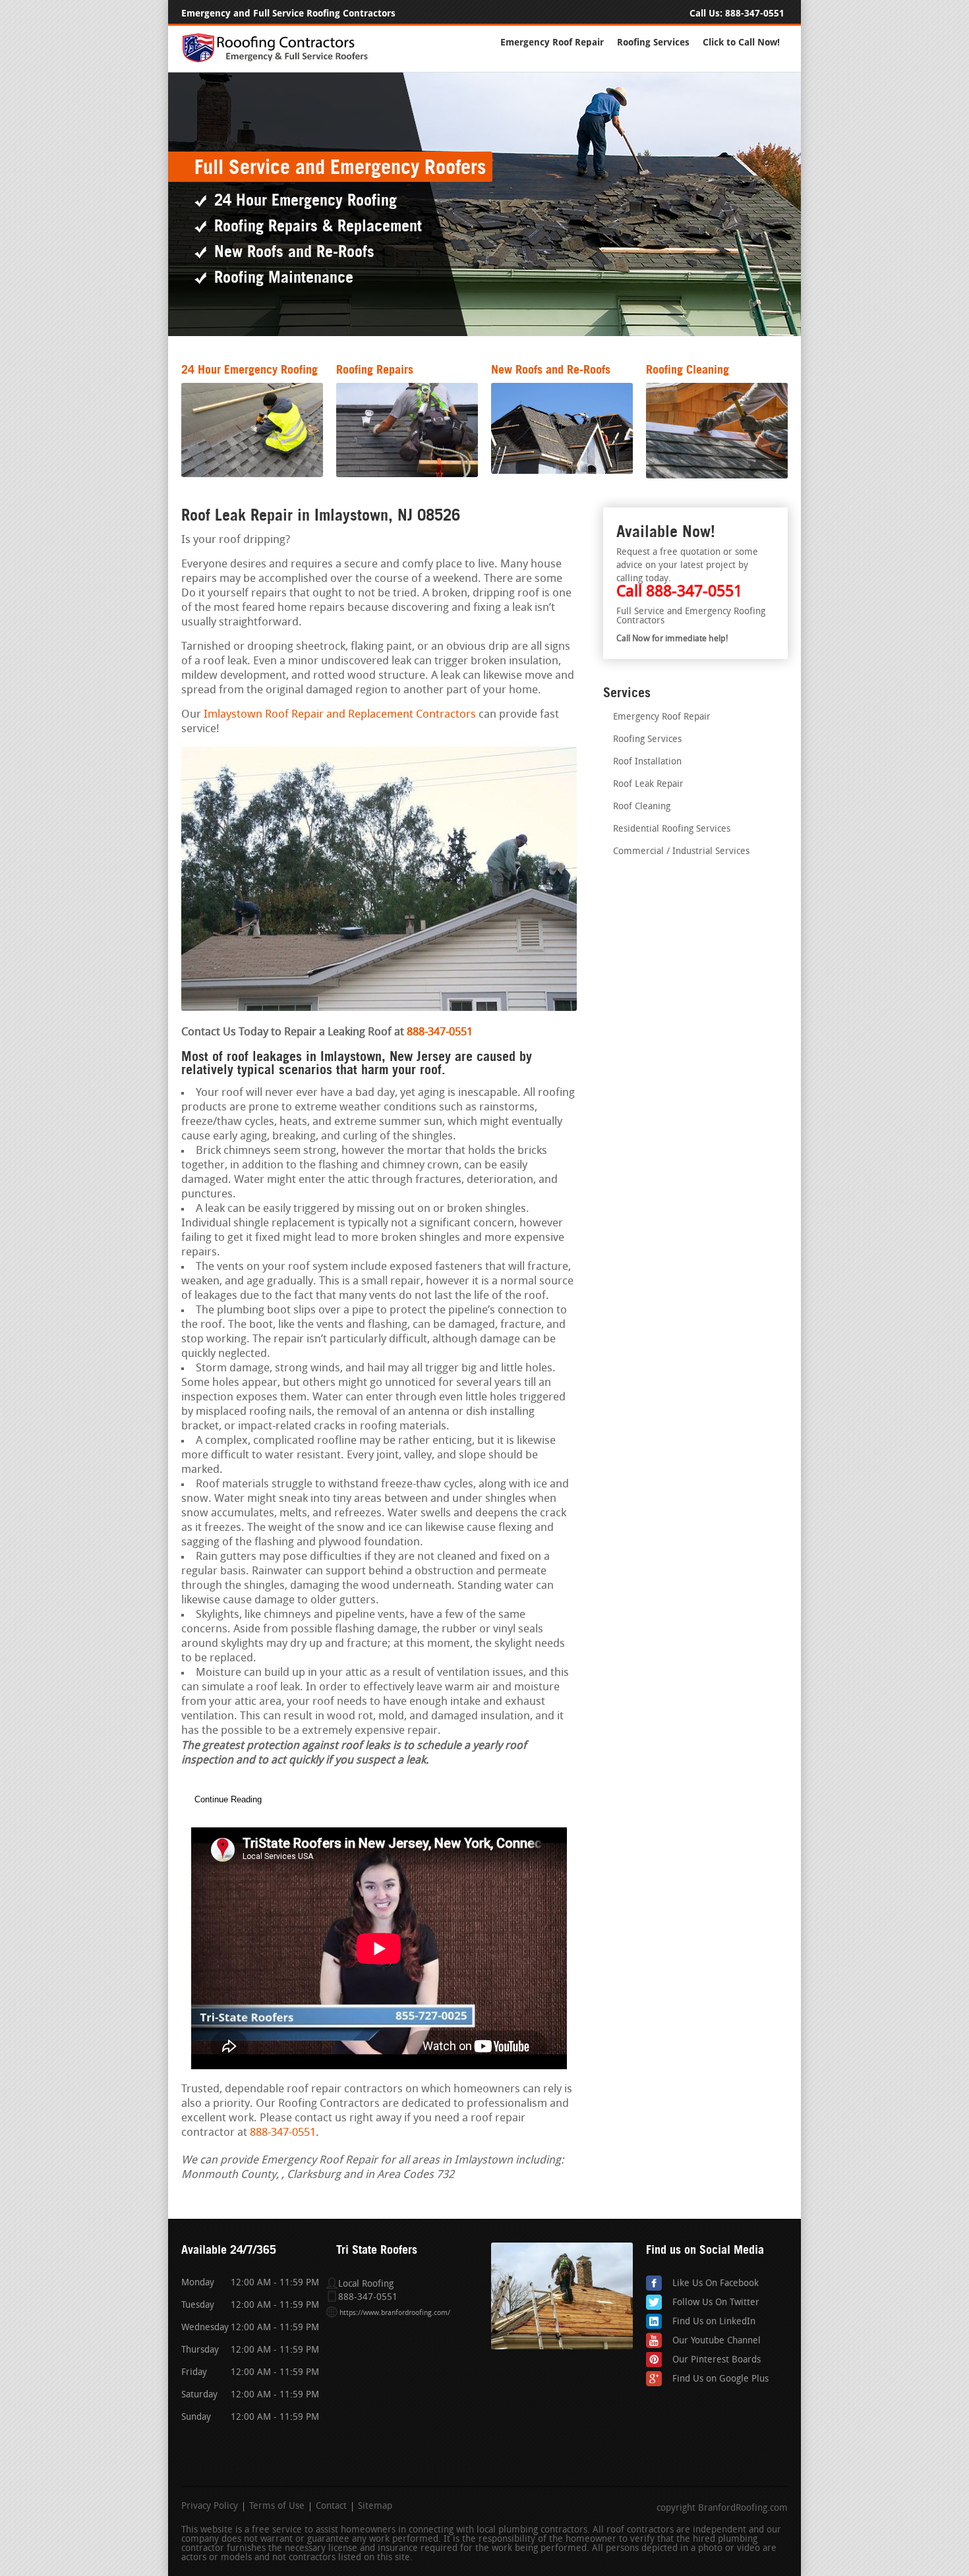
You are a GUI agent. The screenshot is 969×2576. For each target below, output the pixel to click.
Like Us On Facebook (716, 2284)
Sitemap (375, 2507)
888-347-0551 (755, 14)
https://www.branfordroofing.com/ (395, 2313)
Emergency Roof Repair (552, 43)
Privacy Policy (210, 2507)
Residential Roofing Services (672, 829)
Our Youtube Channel (717, 2341)
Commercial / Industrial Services (681, 852)
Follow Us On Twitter (716, 2303)
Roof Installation (647, 762)
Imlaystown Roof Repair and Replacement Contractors (340, 715)
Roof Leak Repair (648, 785)
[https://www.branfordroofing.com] (281, 60)
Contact (331, 2507)
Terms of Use (277, 2507)
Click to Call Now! (741, 43)
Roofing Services (653, 43)
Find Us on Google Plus (720, 2379)
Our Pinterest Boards (717, 2360)
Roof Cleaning (642, 807)
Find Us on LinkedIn (714, 2322)
